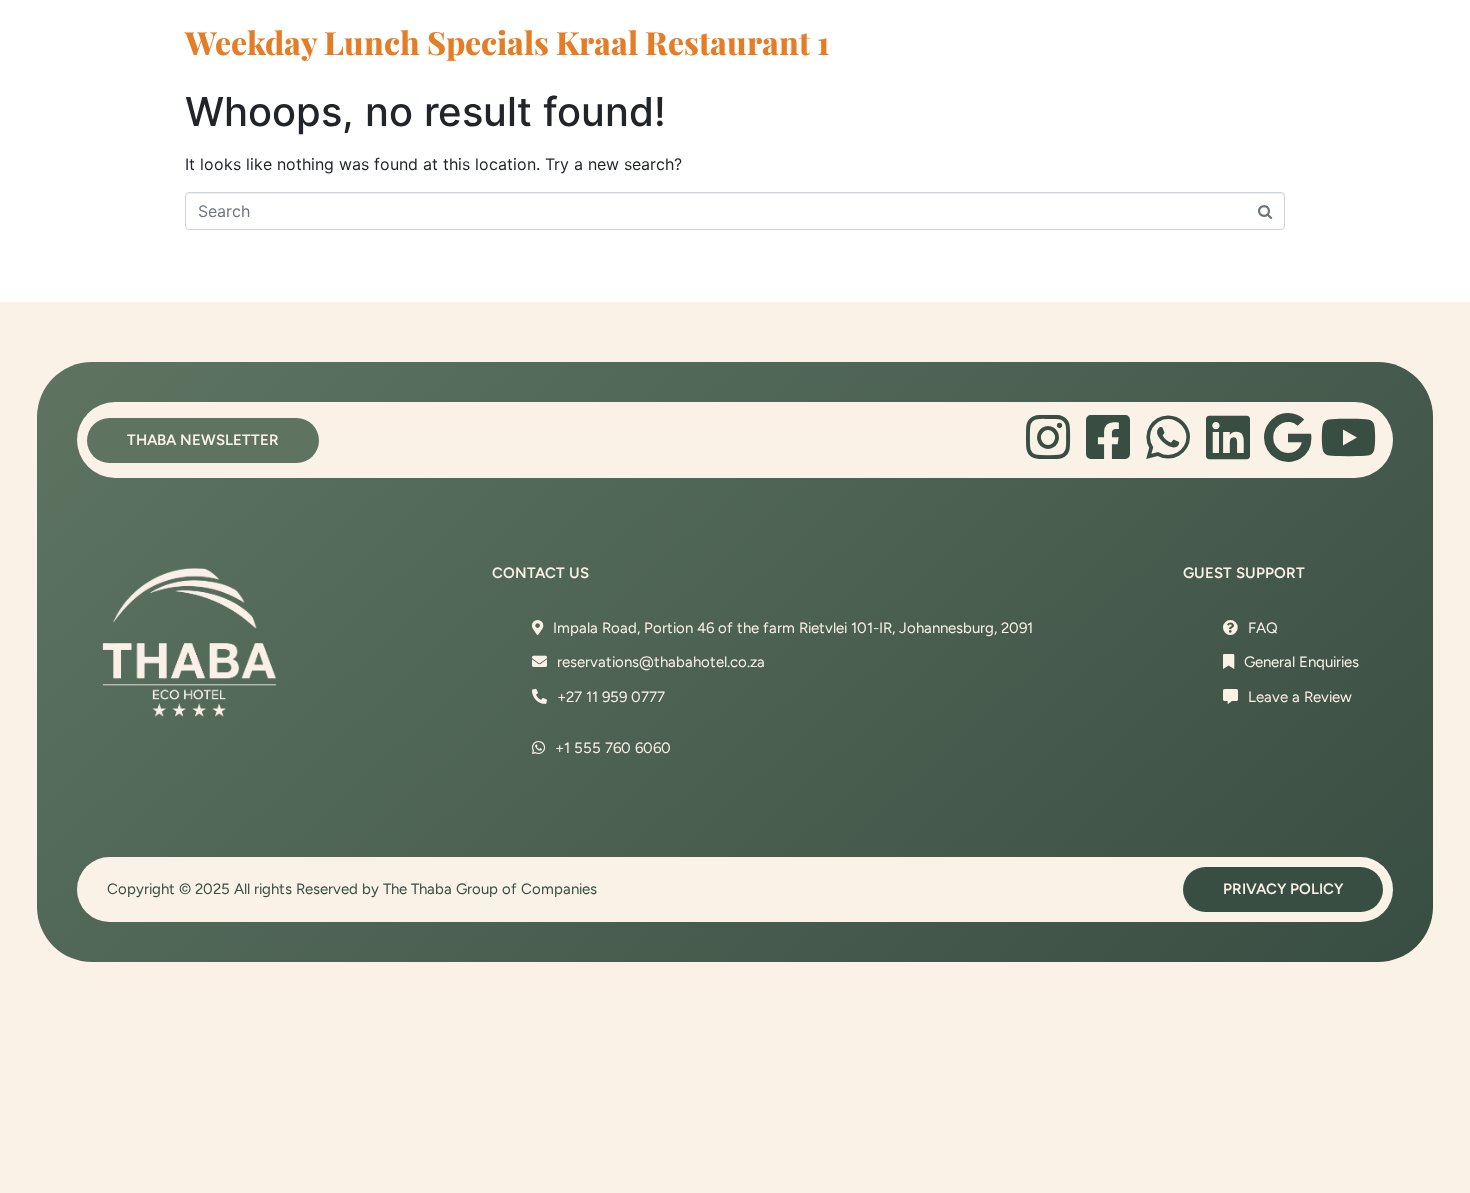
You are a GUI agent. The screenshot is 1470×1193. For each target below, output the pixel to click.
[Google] (1288, 437)
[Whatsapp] (1168, 437)
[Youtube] (1348, 437)
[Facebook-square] (1108, 437)
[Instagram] (1048, 437)
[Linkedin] (1228, 437)
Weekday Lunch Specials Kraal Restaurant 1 (507, 41)
